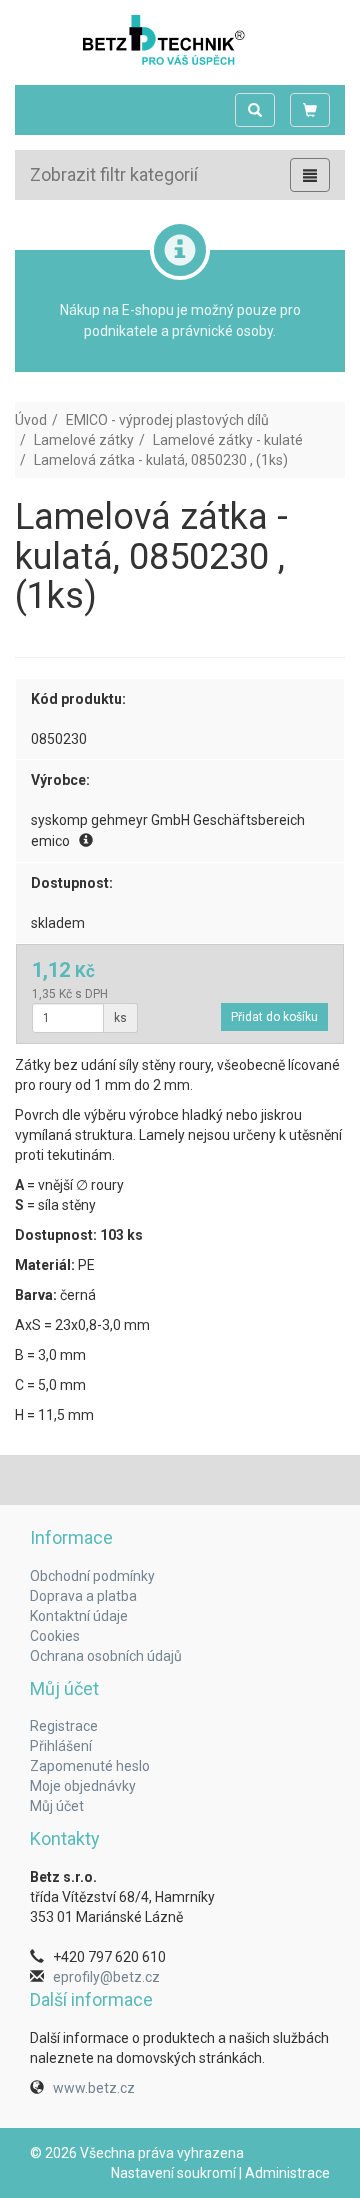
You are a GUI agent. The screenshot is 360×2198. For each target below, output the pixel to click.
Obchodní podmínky (92, 1576)
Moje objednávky (83, 1786)
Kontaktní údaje (79, 1616)
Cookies (55, 1636)
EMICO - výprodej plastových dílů (167, 420)
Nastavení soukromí (173, 2173)
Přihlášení (61, 1746)
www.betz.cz (94, 2088)
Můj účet (57, 1806)
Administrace (287, 2173)
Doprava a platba (83, 1596)
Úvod (31, 420)
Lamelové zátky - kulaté (228, 440)
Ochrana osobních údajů (106, 1656)
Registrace (64, 1726)
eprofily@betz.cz (106, 1977)
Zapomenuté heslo (90, 1766)
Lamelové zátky (84, 440)
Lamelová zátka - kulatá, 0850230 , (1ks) (161, 460)
